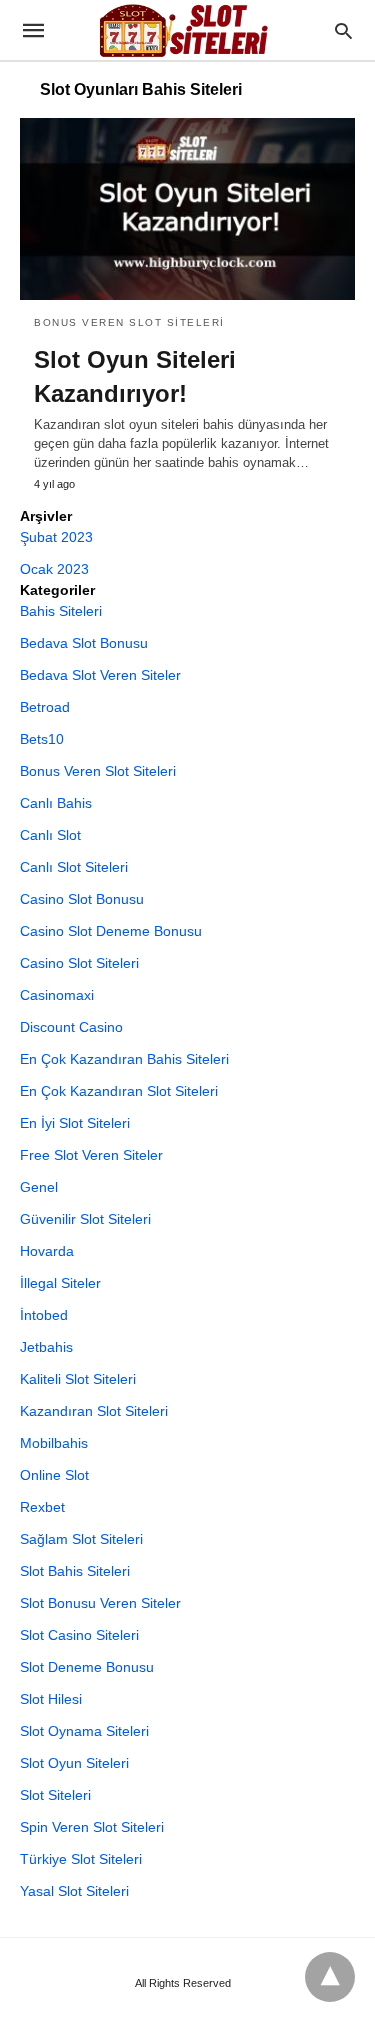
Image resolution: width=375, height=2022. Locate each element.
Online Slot (54, 1475)
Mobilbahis (54, 1443)
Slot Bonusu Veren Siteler (100, 1603)
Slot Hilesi (51, 1699)
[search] (343, 30)
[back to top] (330, 1977)
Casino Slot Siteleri (79, 963)
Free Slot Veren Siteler (91, 1155)
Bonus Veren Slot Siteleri (129, 322)
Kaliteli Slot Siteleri (78, 1379)
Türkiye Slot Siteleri (81, 1859)
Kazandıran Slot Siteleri (94, 1411)
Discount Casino (71, 1027)
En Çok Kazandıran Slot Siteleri (119, 1091)
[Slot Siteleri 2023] (186, 30)
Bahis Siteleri (61, 611)
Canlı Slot (50, 835)
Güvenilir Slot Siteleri (85, 1219)
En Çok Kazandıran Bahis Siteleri (124, 1059)
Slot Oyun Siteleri (74, 1763)
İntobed (44, 1315)
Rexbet (42, 1507)
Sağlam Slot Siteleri (81, 1539)
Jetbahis (46, 1347)
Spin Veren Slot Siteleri (92, 1827)
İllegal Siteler (60, 1283)
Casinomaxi (57, 995)
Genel (39, 1187)
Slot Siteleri (55, 1795)
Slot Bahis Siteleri (75, 1571)
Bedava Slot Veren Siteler (100, 675)
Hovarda (47, 1251)
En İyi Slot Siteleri (75, 1123)
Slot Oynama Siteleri (84, 1731)
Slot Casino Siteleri (79, 1635)
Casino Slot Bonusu (82, 899)
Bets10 (42, 739)
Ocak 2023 (54, 569)
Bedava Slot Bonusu (84, 643)
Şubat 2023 (56, 537)
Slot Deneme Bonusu (87, 1667)
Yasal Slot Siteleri (74, 1891)
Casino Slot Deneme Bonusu (111, 931)
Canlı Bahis (56, 803)
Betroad (45, 707)
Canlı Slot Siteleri (74, 867)
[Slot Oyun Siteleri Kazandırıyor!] (187, 209)
